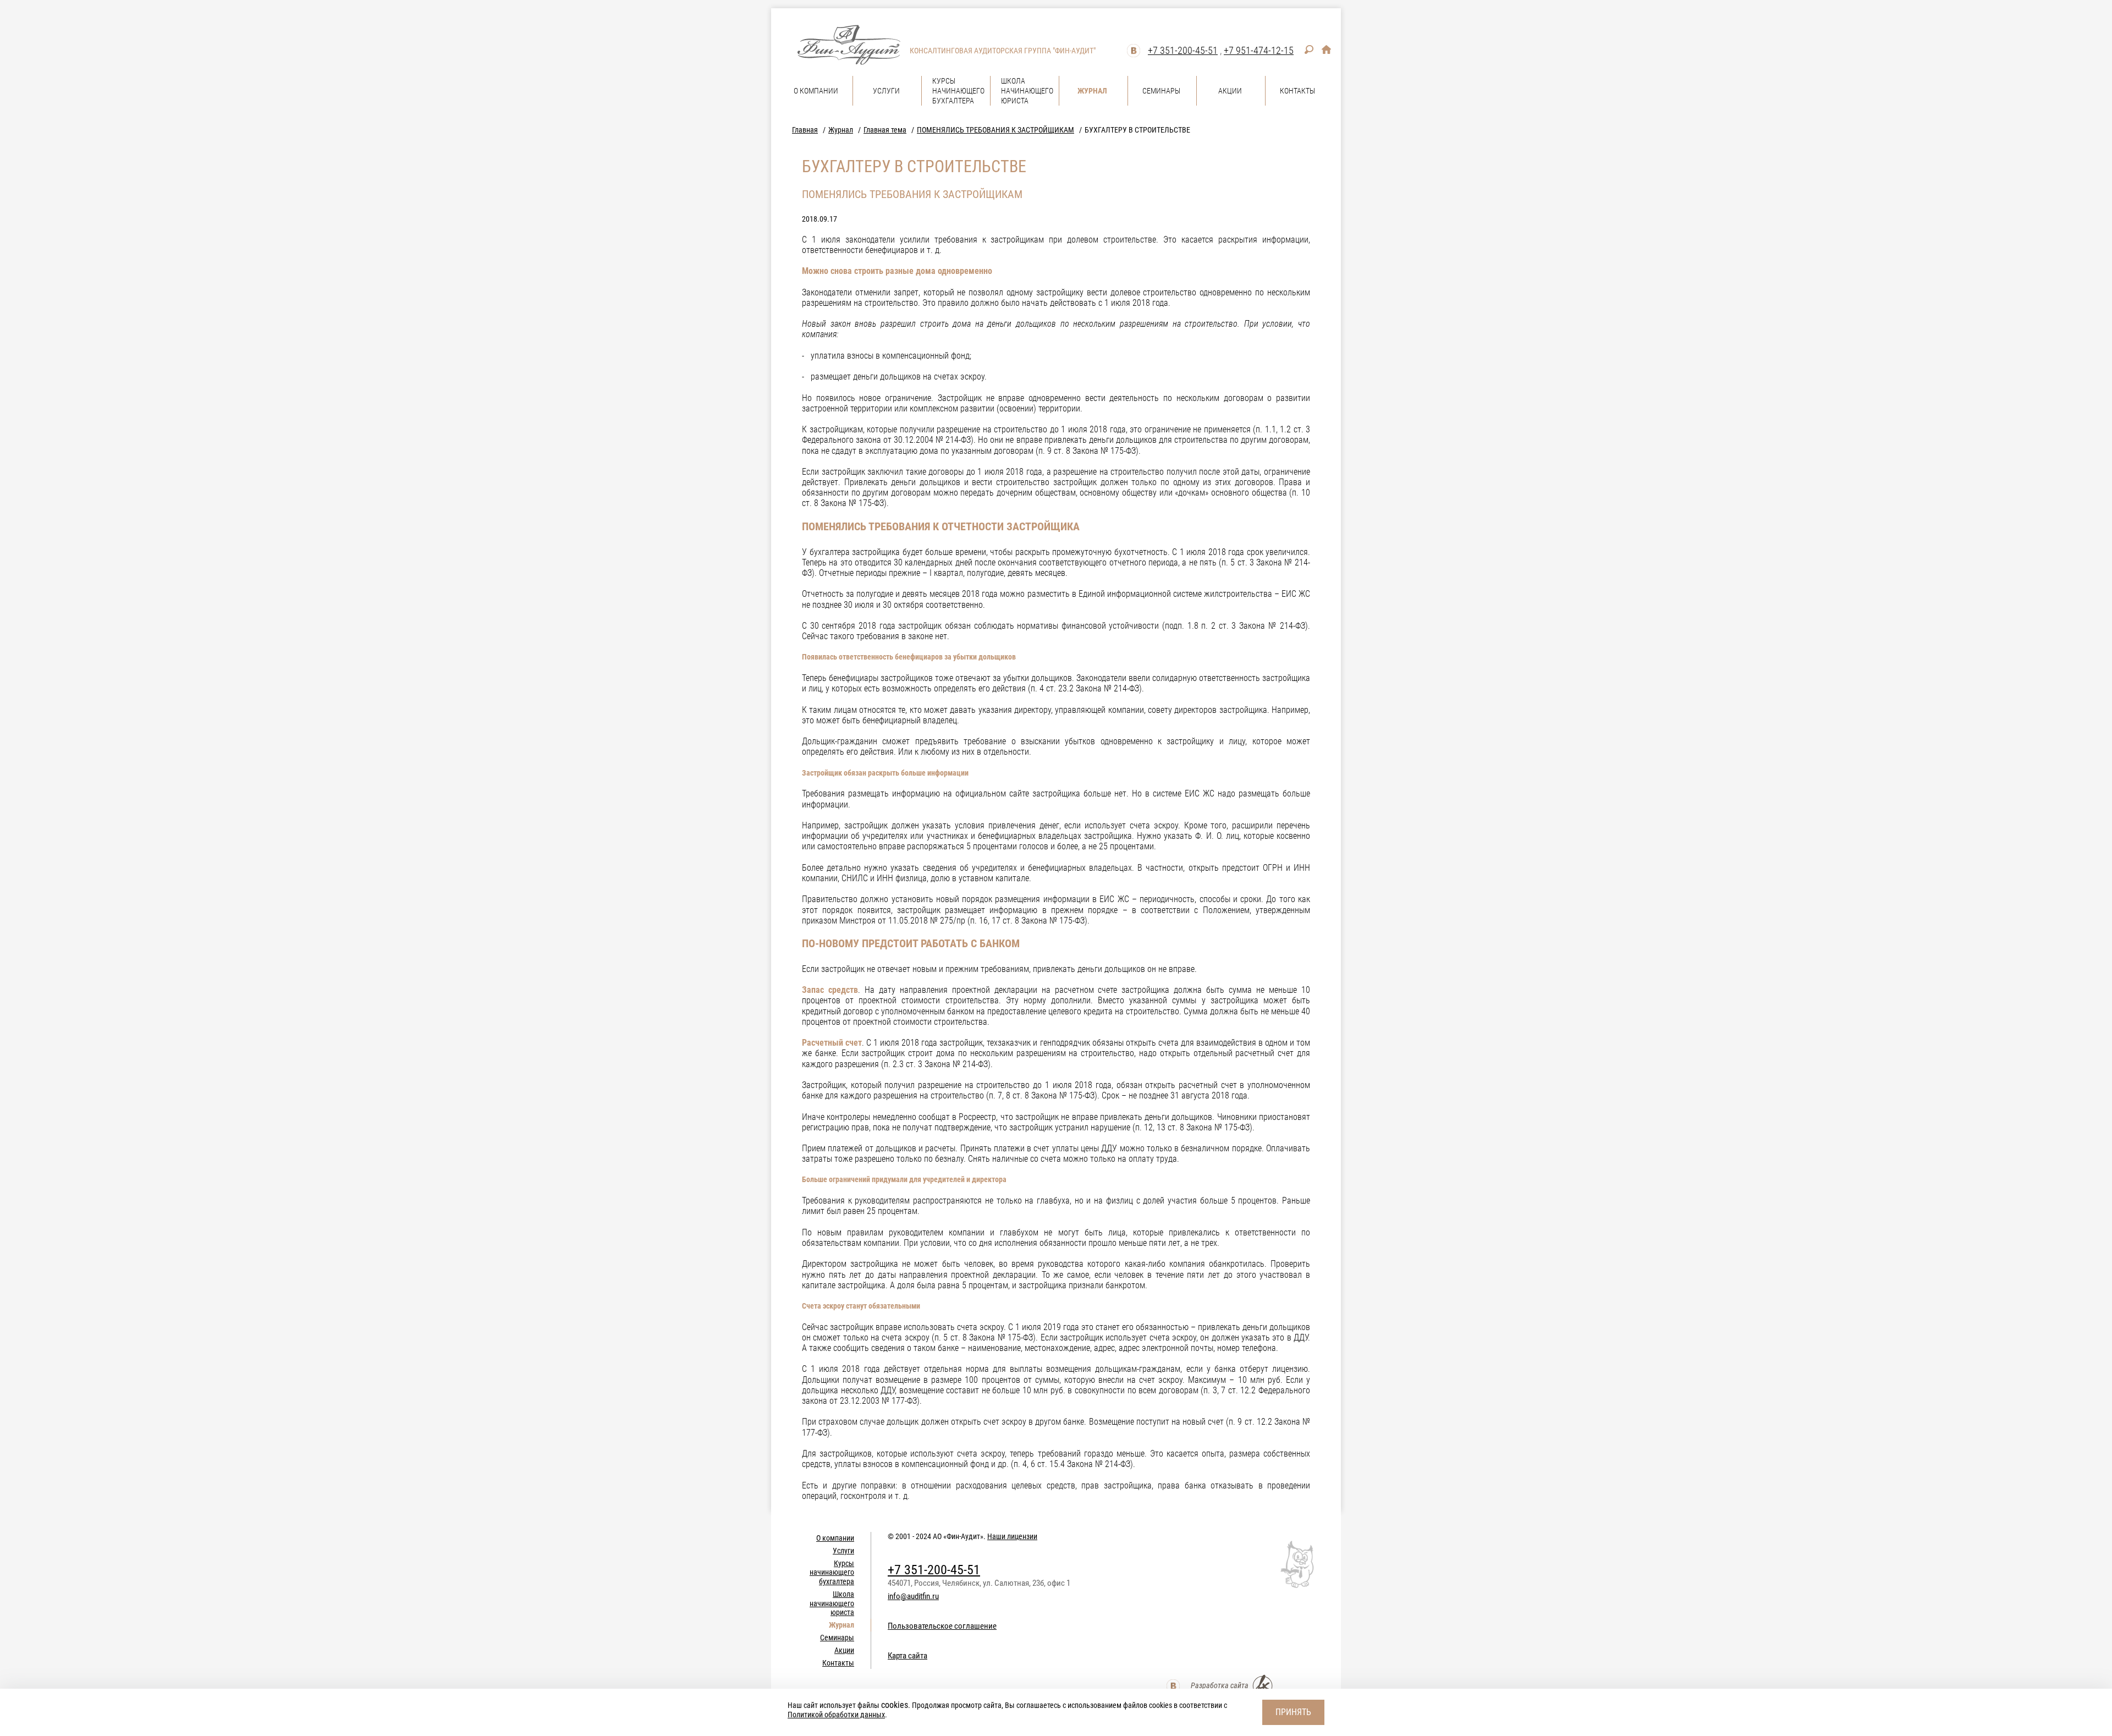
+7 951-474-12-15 (1259, 50)
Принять (1293, 1712)
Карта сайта (908, 1656)
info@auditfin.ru (913, 1596)
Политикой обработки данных (836, 1715)
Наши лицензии (1012, 1536)
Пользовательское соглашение (942, 1626)
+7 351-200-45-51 (1183, 50)
